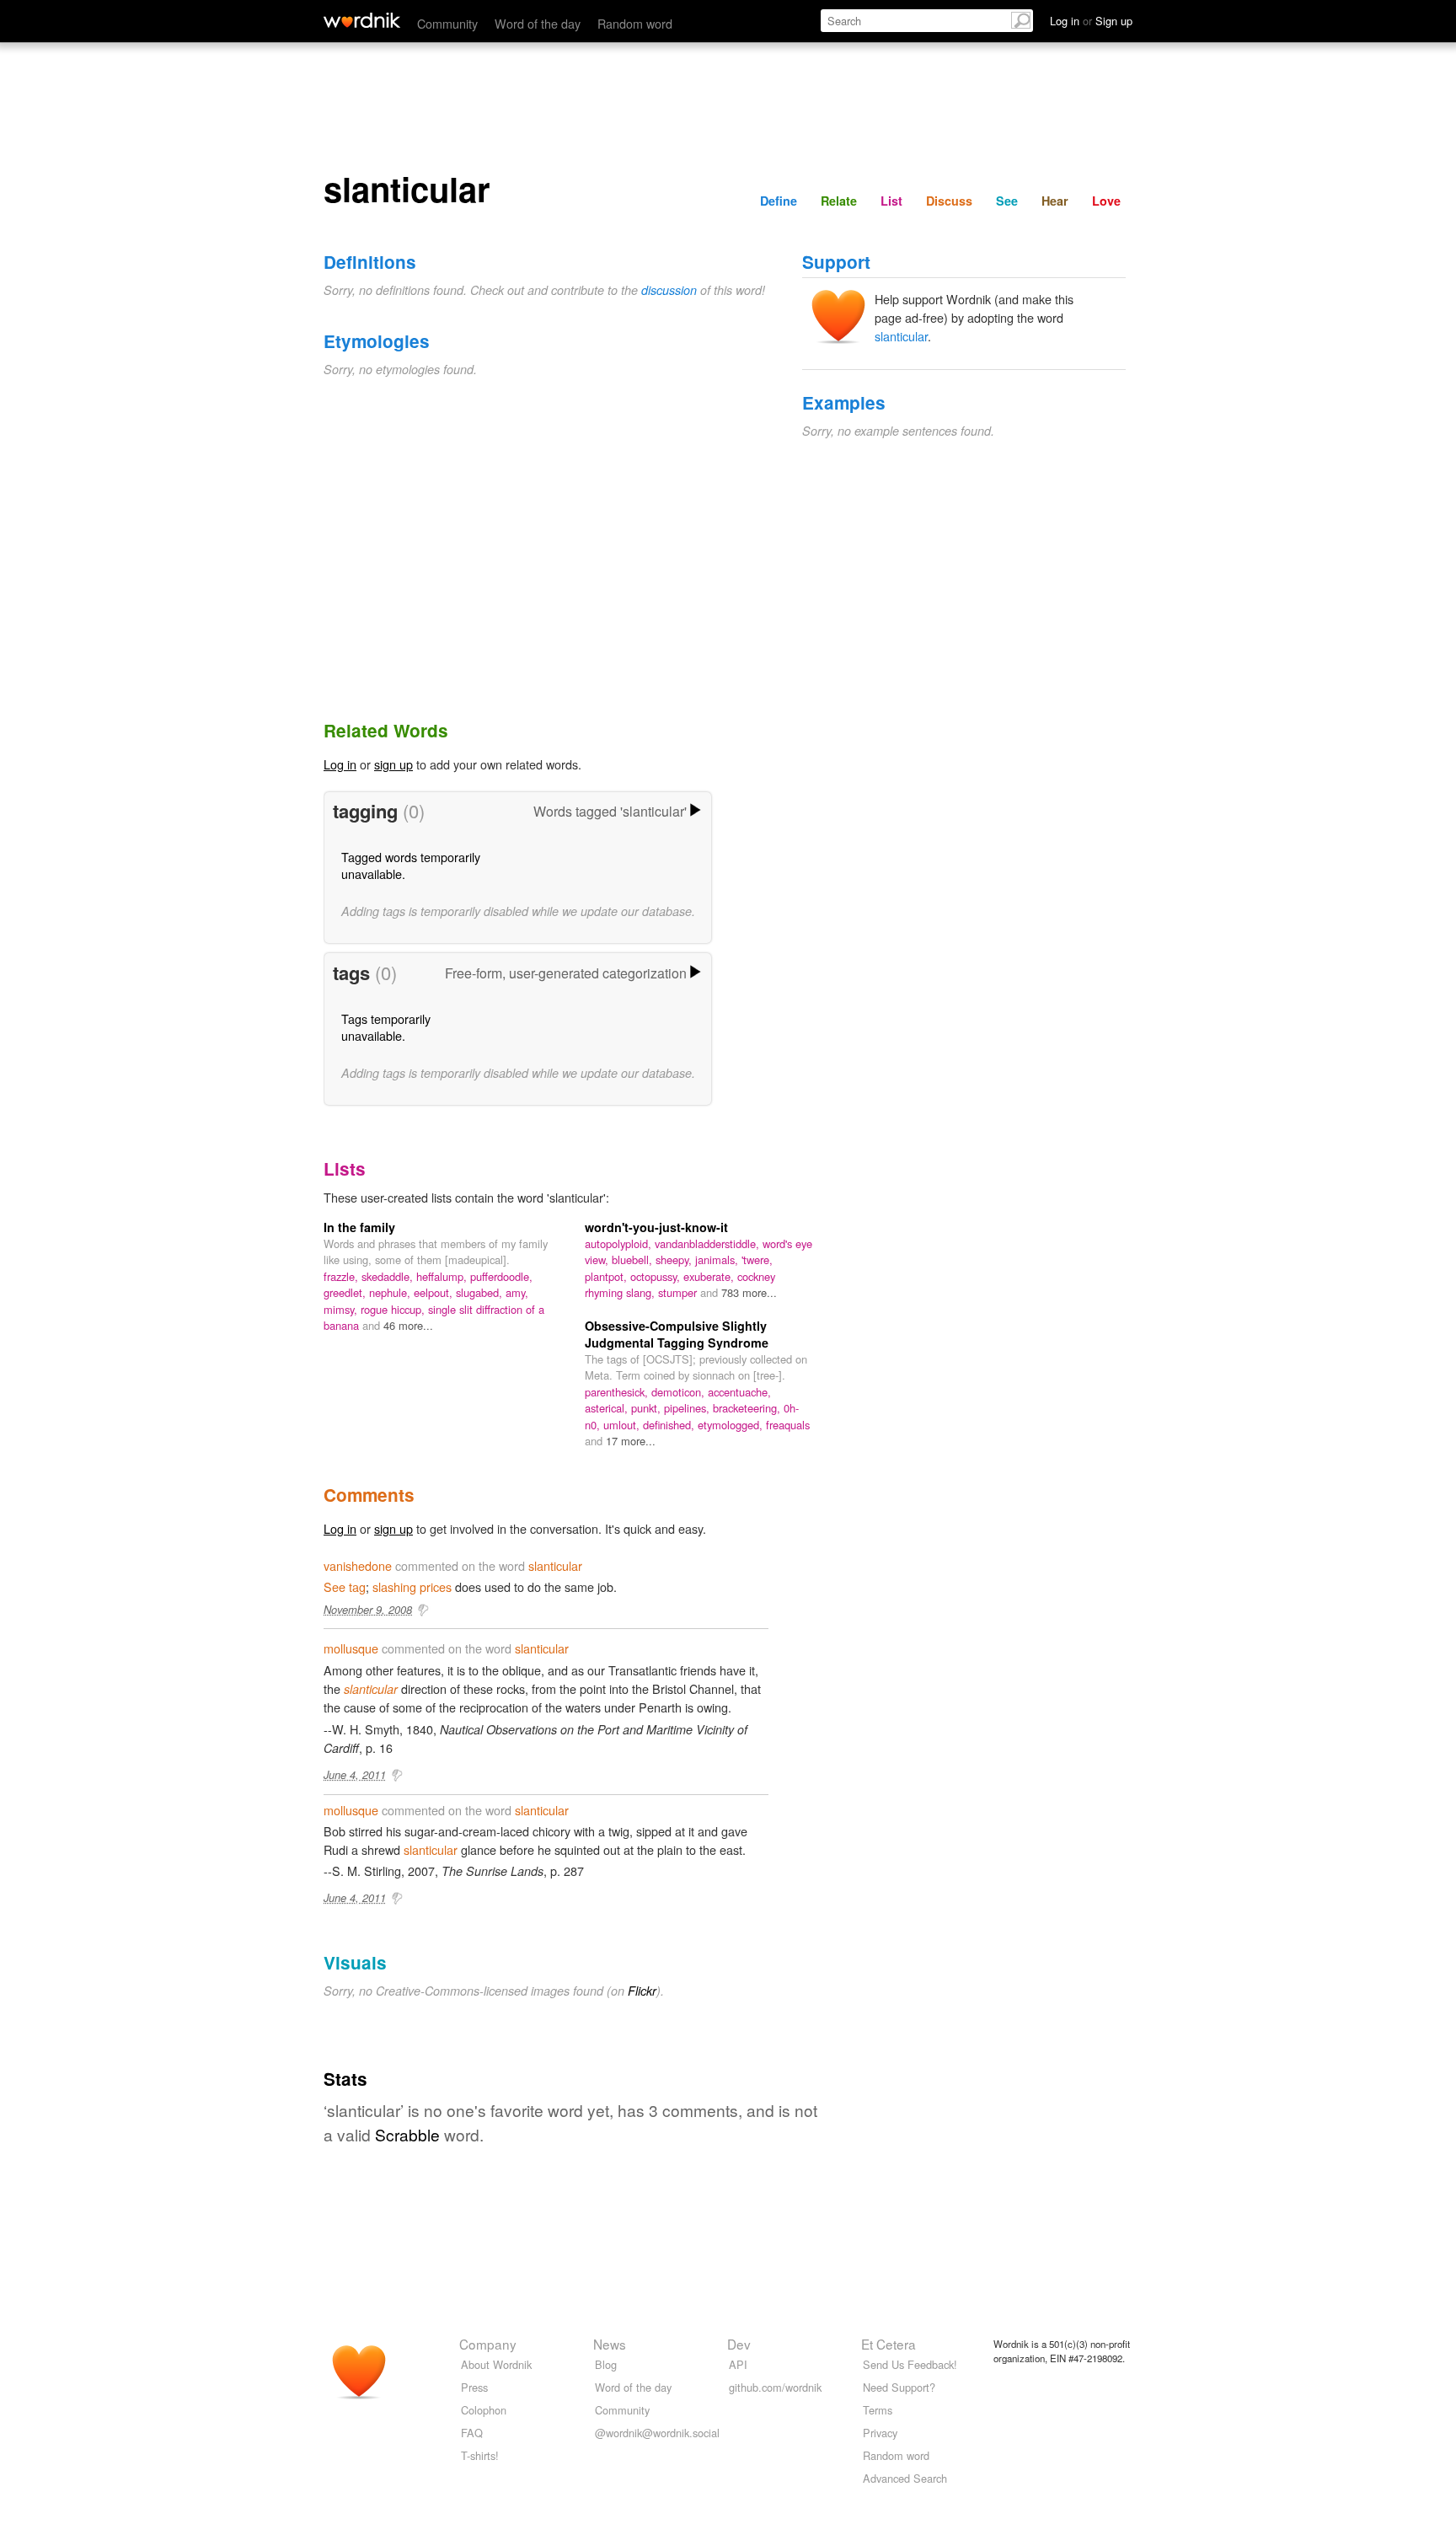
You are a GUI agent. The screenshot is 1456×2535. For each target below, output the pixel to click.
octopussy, (657, 1276)
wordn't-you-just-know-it (656, 1227)
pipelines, (688, 1408)
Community (447, 23)
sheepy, (675, 1259)
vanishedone (358, 1565)
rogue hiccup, (394, 1309)
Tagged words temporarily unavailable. (411, 865)
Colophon (484, 2410)
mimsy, (342, 1309)
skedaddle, (389, 1276)
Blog (606, 2364)
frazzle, (343, 1276)
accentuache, (739, 1392)
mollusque (351, 1648)
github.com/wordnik (775, 2387)
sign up (393, 764)
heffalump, (443, 1276)
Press (474, 2387)
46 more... (408, 1325)
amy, (517, 1292)
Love (1106, 201)
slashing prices (412, 1586)
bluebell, (634, 1259)
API (738, 2364)
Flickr (642, 1991)
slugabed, (481, 1292)
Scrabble (407, 2134)
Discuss (949, 201)
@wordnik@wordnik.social (657, 2433)
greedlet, (346, 1292)
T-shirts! (480, 2455)
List (891, 201)
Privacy (880, 2433)
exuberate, (710, 1276)
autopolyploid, (620, 1243)
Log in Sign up (1091, 21)
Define (779, 201)
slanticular (901, 336)
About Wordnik (496, 2364)
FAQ (472, 2433)
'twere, (757, 1259)
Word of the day (538, 23)
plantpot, (608, 1276)
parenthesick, (618, 1392)
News (610, 2344)
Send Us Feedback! (910, 2364)
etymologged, (732, 1425)
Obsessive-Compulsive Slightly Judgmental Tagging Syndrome (677, 1334)
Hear (1055, 201)
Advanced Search (905, 2478)
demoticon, (680, 1392)
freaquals (788, 1425)
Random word (635, 23)
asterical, (608, 1408)
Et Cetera (889, 2344)
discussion (669, 290)
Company (488, 2344)
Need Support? (899, 2387)
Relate (839, 201)
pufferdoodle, (501, 1276)
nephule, (391, 1292)
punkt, (648, 1408)
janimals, (718, 1259)
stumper (679, 1292)
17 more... (631, 1441)
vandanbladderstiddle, (709, 1243)
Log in (340, 764)
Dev (739, 2344)
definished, (670, 1425)
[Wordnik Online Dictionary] (362, 20)
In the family (359, 1227)
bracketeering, (748, 1408)
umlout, (623, 1425)
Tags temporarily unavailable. (386, 1027)
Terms (878, 2410)
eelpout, (435, 1292)
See (1007, 201)
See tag (345, 1586)
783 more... (749, 1292)
